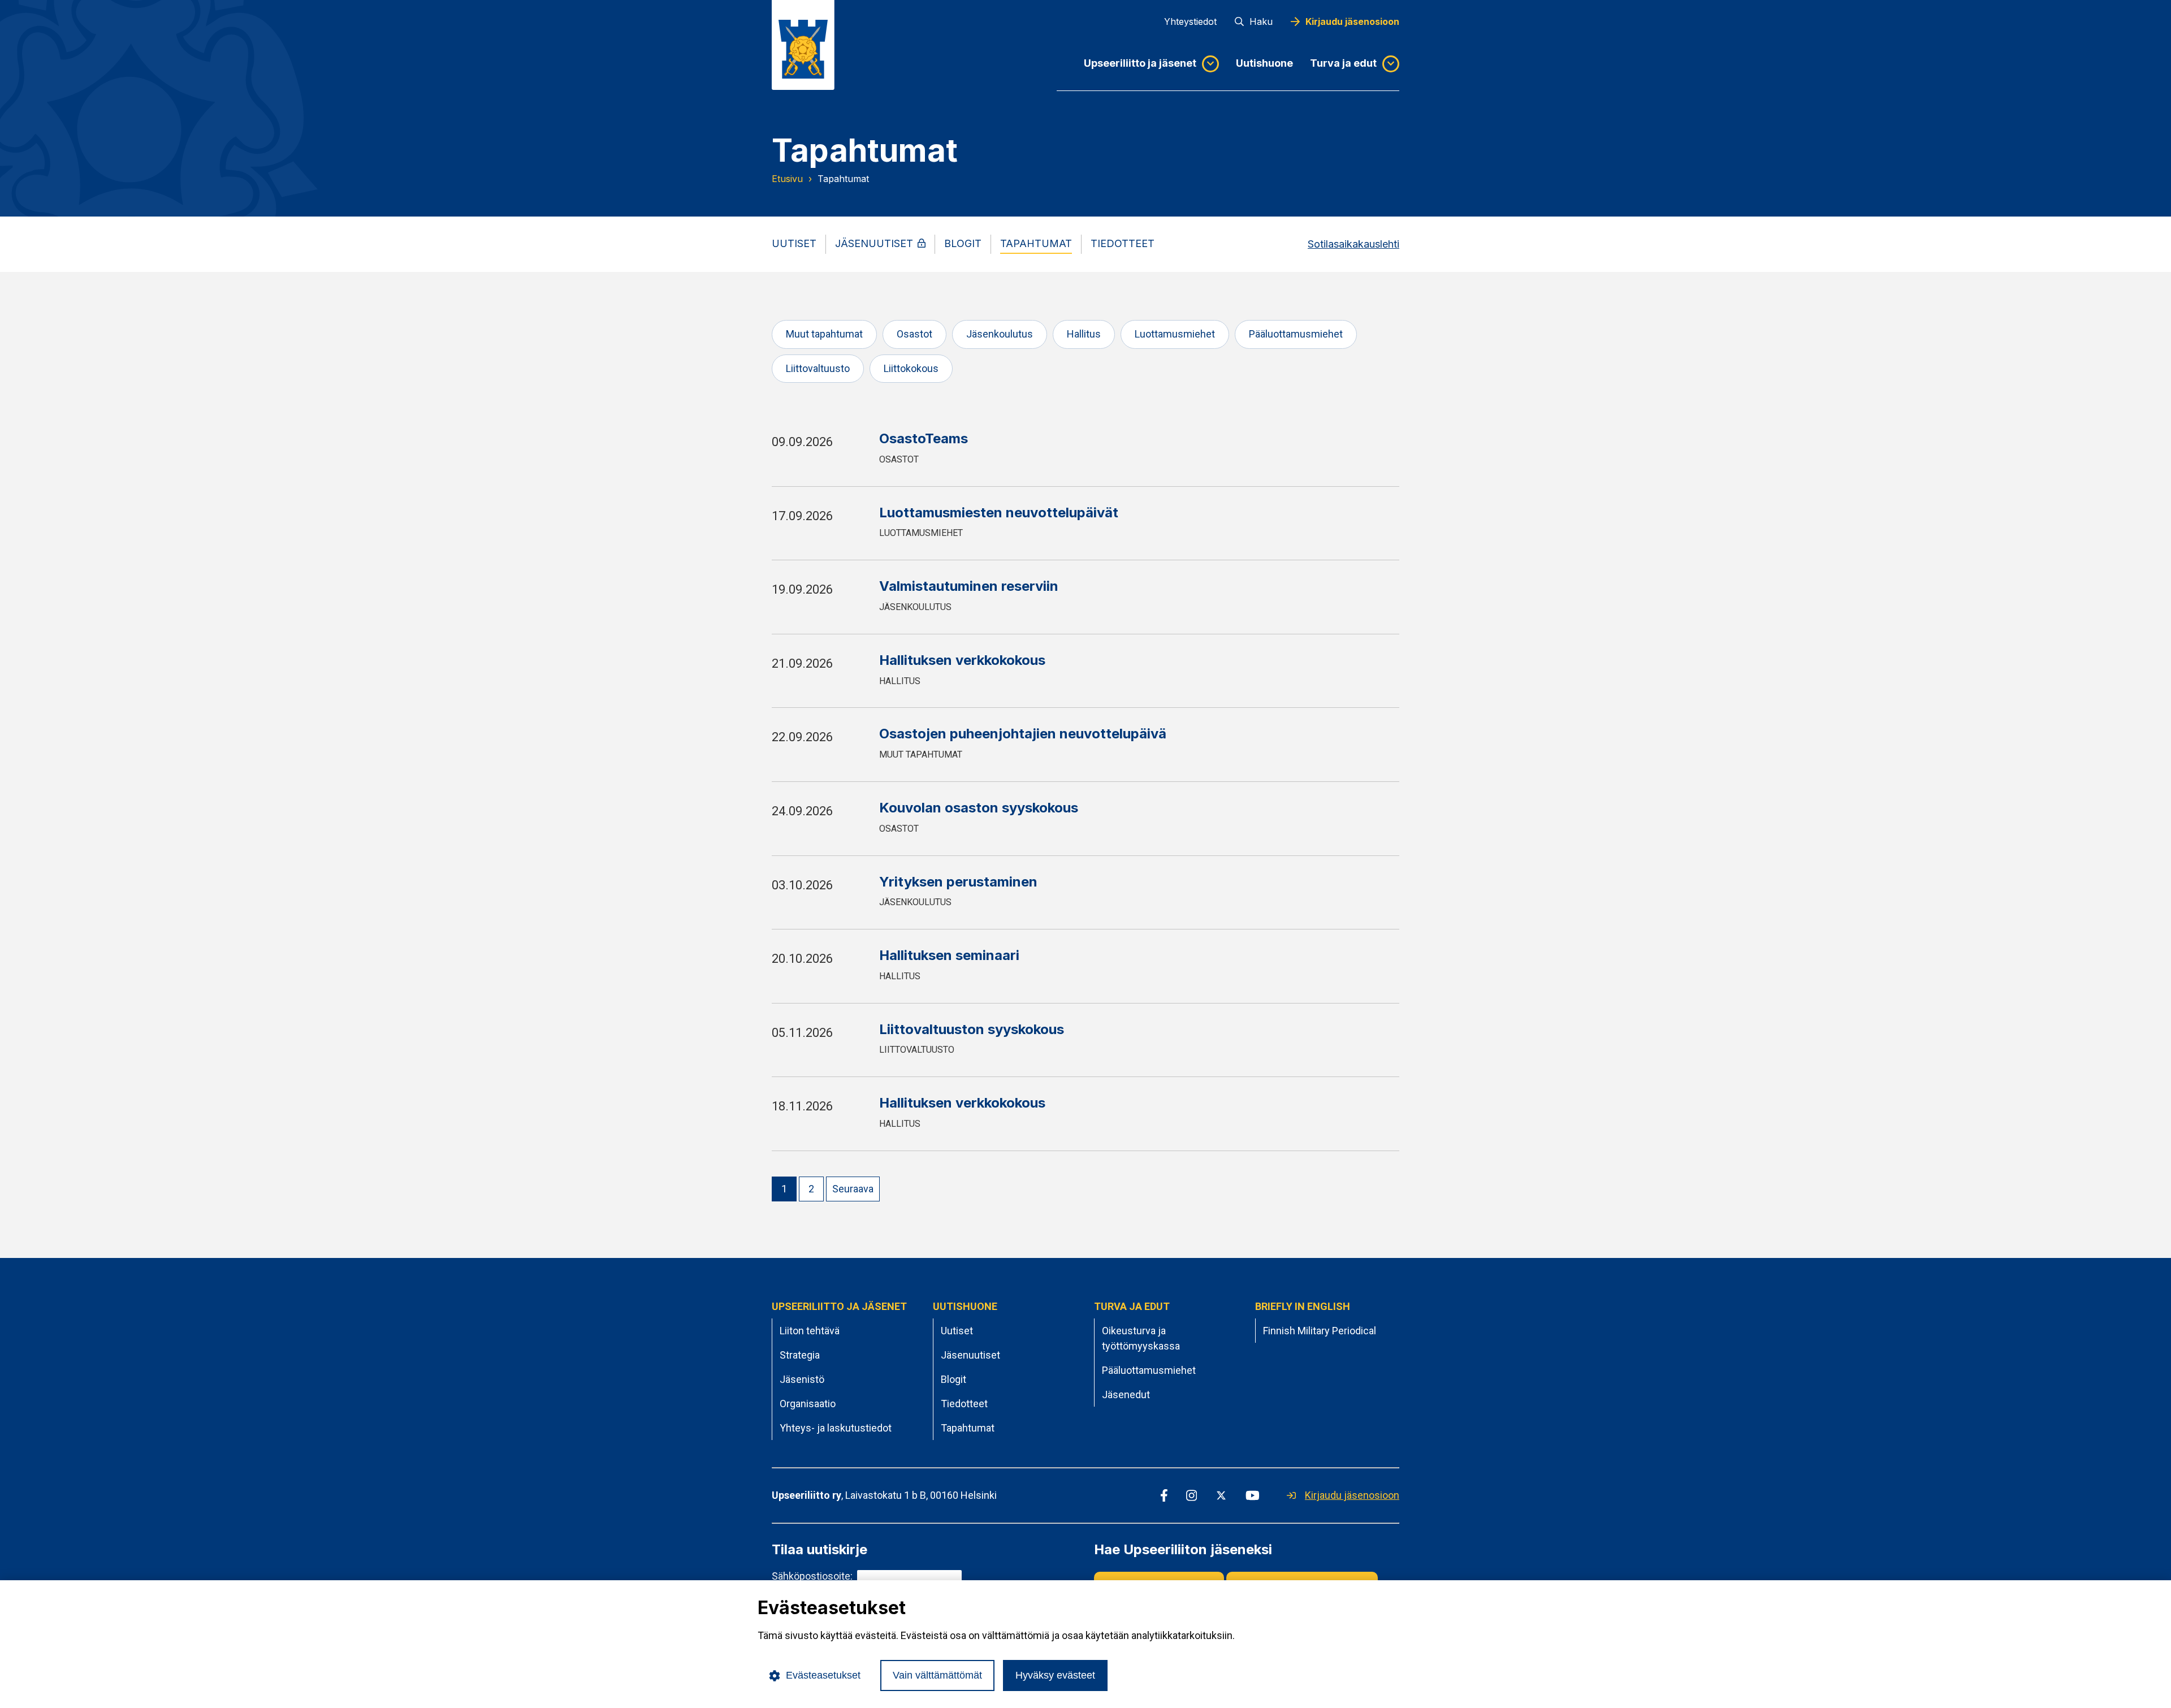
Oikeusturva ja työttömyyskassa (1141, 1338)
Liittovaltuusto (818, 368)
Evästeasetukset (823, 1675)
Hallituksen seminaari (949, 955)
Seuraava (853, 1189)
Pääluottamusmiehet (1296, 334)
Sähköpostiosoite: (812, 1576)
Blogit (953, 1379)
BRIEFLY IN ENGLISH (1303, 1306)
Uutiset (957, 1331)
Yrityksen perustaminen (958, 882)
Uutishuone (1264, 63)
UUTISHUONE (965, 1306)
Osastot (914, 334)
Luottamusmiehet (1175, 334)
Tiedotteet (964, 1404)
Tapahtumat (968, 1428)
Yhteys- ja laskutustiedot (836, 1428)
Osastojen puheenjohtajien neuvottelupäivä (1023, 734)
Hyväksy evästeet (1055, 1675)
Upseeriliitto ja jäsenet (1140, 63)
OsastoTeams (924, 438)
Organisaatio (808, 1404)
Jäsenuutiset (970, 1355)
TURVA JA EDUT (1132, 1306)
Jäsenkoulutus (1000, 334)
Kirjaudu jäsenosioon (1352, 21)
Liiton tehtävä (810, 1331)
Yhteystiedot (1190, 21)
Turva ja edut (1343, 63)
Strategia (800, 1355)
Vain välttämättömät (937, 1675)
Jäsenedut (1126, 1394)
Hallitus (1084, 334)
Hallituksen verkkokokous (962, 660)
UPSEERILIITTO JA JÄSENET (839, 1306)
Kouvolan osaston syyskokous (979, 808)
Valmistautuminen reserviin (969, 586)
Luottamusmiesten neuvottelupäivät (999, 513)
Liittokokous (911, 368)
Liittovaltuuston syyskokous (972, 1029)
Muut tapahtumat (824, 334)
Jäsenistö (802, 1379)
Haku (1261, 21)
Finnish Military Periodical (1320, 1331)
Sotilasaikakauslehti (1353, 244)
